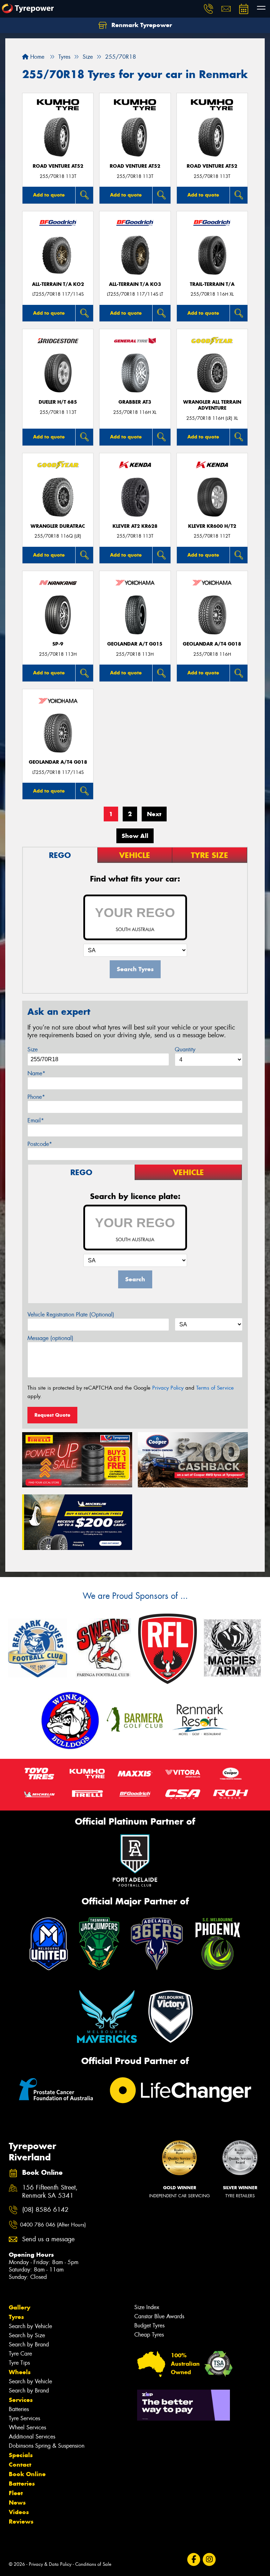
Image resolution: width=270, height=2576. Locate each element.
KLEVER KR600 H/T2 (212, 526)
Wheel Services (27, 2427)
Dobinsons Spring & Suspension (47, 2446)
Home (36, 57)
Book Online (27, 2474)
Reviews (21, 2521)
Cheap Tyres (149, 2335)
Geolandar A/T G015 (135, 644)
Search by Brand (29, 2344)
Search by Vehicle (30, 2326)
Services (21, 2400)
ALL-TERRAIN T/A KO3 (135, 284)
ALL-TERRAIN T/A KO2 (58, 284)
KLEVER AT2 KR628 (135, 526)
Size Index (147, 2307)
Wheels (20, 2372)
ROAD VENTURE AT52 (58, 166)
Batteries (19, 2409)
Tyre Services (24, 2418)
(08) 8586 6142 (45, 2210)
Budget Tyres (149, 2325)
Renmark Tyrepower (141, 25)
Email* (36, 1120)
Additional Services (32, 2437)
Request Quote (52, 1415)
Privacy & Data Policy (50, 2564)
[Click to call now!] (208, 9)
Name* (36, 1073)
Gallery (20, 2307)
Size (33, 1049)
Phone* (36, 1097)
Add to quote (49, 195)
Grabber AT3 (135, 402)
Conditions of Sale (93, 2564)
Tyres (16, 2317)
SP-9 (58, 644)
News (17, 2503)
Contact (20, 2465)
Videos (19, 2512)
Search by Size (27, 2335)
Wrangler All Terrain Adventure (212, 405)
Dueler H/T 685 (58, 402)
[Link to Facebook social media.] (194, 2559)
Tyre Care (20, 2354)
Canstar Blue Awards (159, 2316)
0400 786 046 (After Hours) (53, 2225)
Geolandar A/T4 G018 (212, 644)
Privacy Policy (168, 1388)
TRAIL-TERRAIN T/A (212, 284)
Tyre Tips (19, 2363)
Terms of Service (215, 1388)
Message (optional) (50, 1338)
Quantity (185, 1049)
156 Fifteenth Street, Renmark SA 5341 (50, 2192)
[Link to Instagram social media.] (209, 2559)
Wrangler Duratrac (58, 526)
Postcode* (40, 1144)
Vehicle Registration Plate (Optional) (71, 1315)
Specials (21, 2455)
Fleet (16, 2493)
